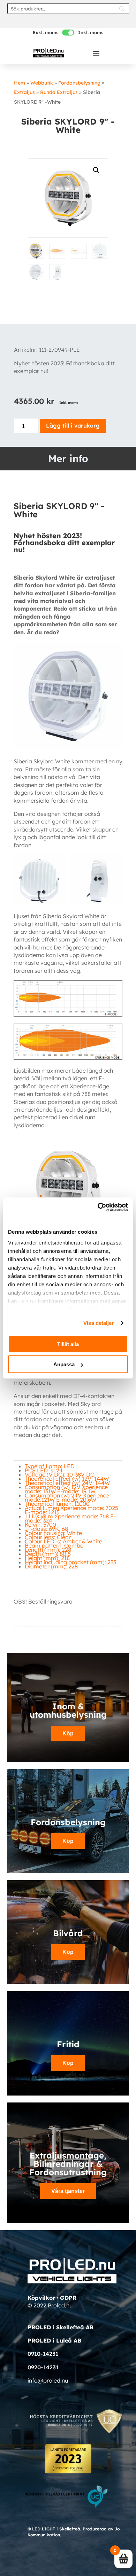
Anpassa (64, 1364)
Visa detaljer (99, 1323)
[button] (96, 53)
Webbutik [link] (42, 83)
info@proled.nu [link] (48, 2380)
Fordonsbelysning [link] (79, 83)
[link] (48, 52)
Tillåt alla (68, 1344)
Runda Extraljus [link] (59, 92)
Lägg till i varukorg (73, 426)
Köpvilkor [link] (41, 2298)
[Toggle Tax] (68, 33)
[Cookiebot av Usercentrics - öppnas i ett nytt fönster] (98, 1207)
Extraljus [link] (24, 92)
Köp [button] (68, 1841)
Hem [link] (20, 83)
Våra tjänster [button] (68, 2191)
